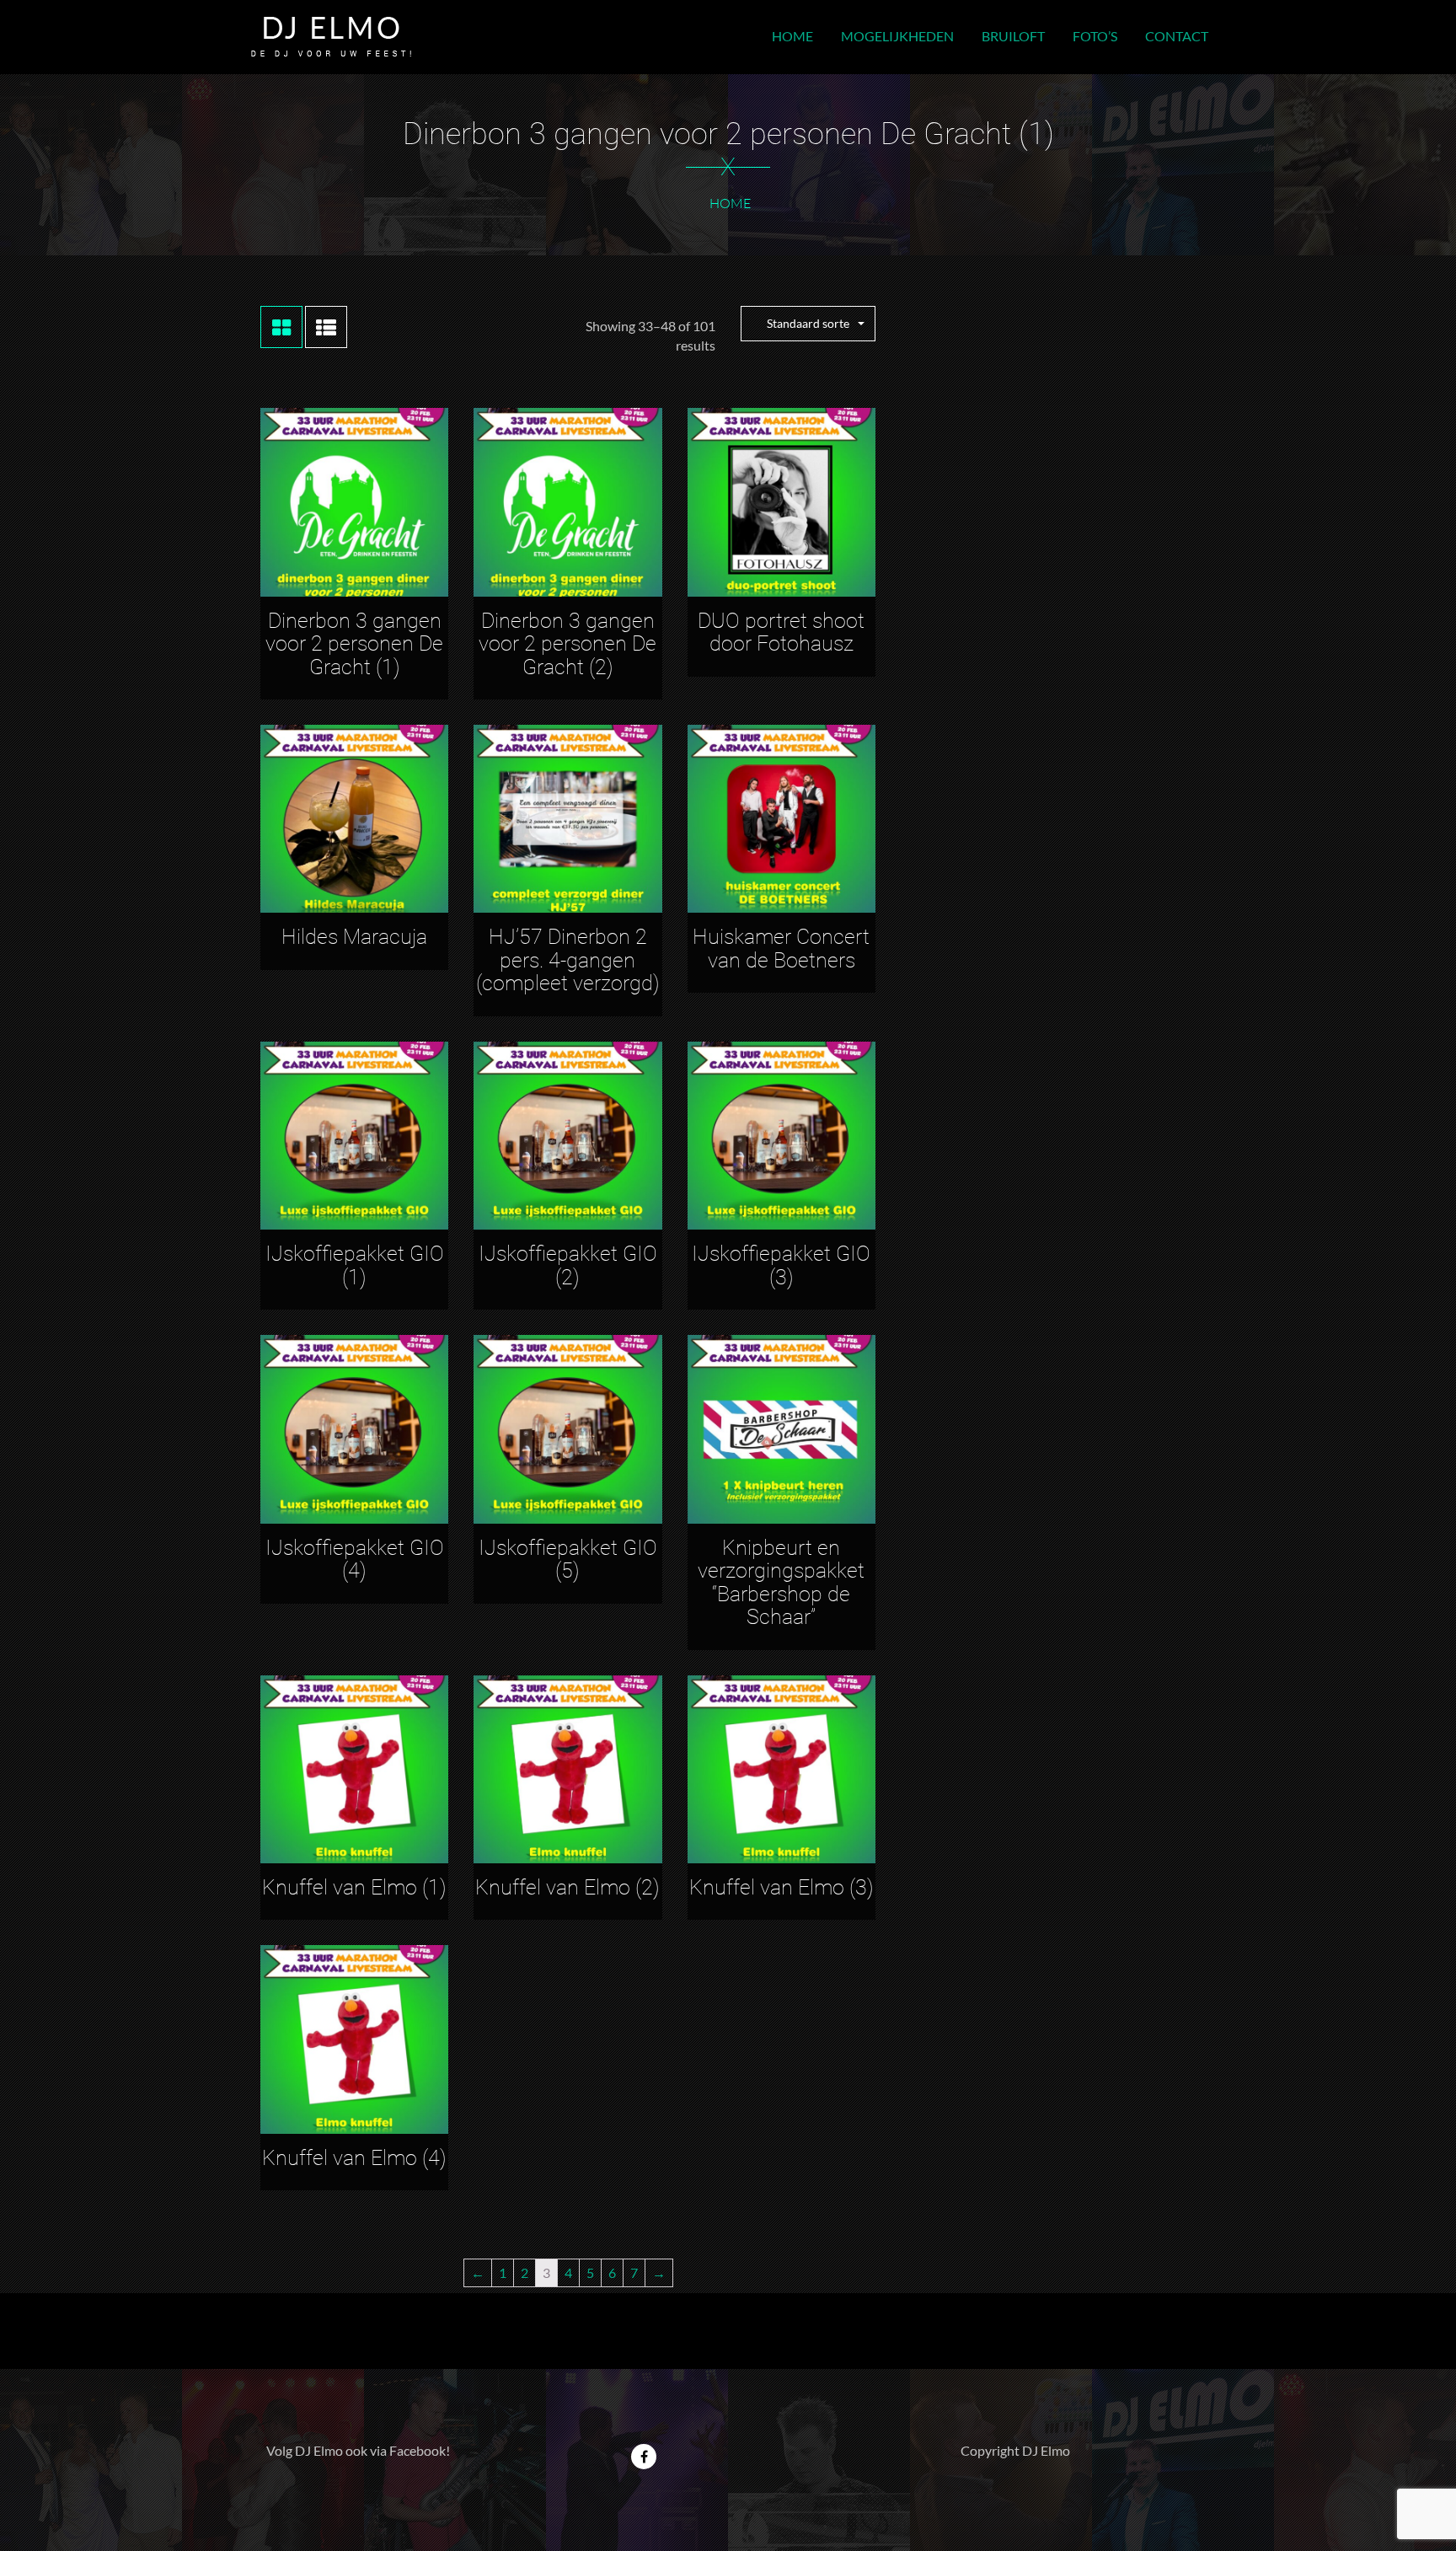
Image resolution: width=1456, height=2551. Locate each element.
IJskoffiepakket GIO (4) (355, 1560)
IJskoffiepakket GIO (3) (781, 1265)
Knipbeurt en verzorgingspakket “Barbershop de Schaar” (781, 1583)
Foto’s (1095, 36)
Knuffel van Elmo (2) (567, 1887)
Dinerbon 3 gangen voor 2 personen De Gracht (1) (354, 644)
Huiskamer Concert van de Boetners (781, 949)
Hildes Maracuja (354, 937)
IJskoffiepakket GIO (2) (568, 1265)
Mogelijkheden (897, 36)
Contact (1177, 36)
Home (792, 36)
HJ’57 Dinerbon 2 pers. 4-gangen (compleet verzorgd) (568, 960)
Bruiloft (1013, 36)
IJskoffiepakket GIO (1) (355, 1265)
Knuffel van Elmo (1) (354, 1887)
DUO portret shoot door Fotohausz (781, 632)
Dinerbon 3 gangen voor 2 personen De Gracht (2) (567, 644)
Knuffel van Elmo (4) (354, 2158)
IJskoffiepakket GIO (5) (568, 1560)
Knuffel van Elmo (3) (782, 1887)
